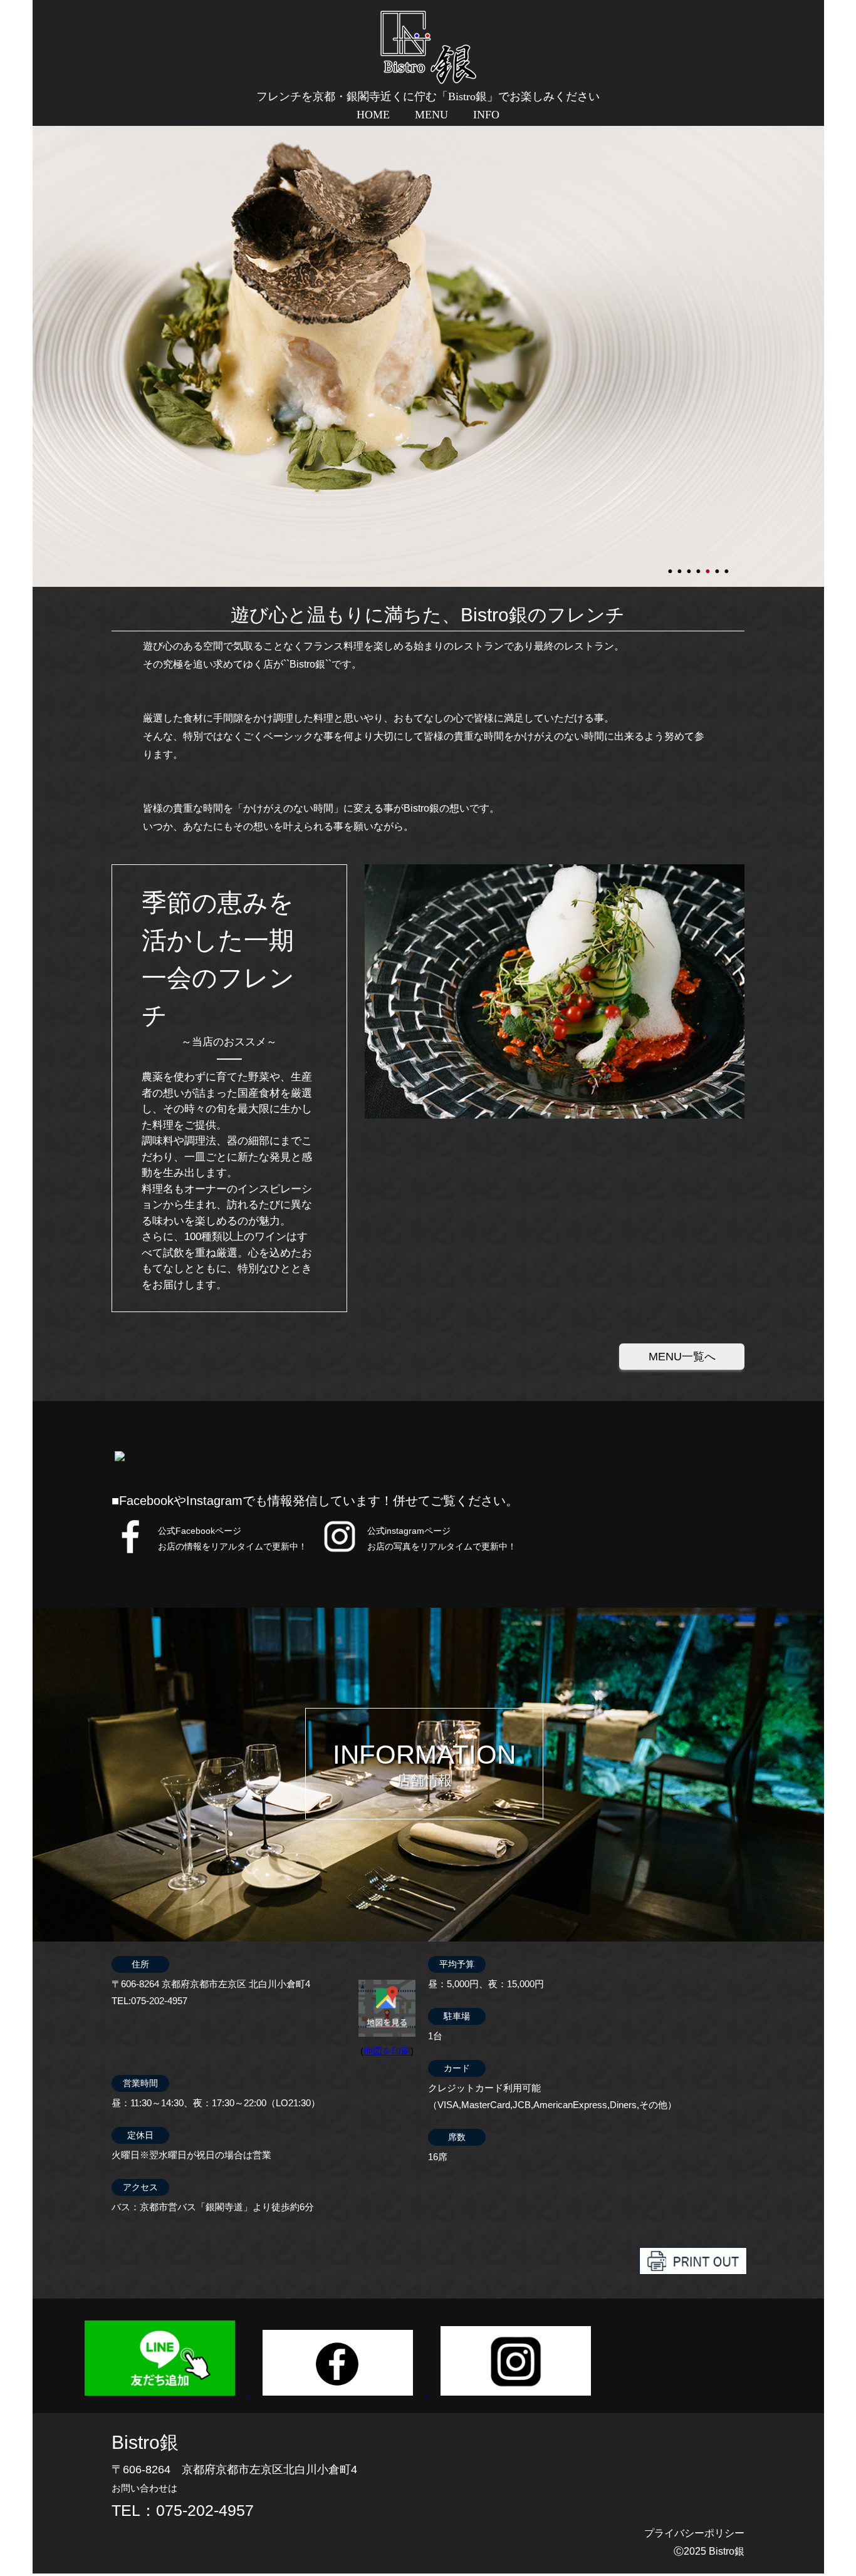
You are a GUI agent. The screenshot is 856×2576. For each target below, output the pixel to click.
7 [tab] (728, 566)
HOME (373, 115)
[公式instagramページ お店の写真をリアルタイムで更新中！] (339, 1552)
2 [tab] (681, 566)
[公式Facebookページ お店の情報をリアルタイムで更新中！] (131, 1552)
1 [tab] (671, 566)
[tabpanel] (428, 355)
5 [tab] (709, 566)
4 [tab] (699, 566)
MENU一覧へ (682, 1357)
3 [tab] (690, 566)
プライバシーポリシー (694, 2533)
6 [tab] (718, 566)
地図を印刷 (387, 2051)
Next (39, 355)
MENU (431, 115)
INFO (486, 115)
